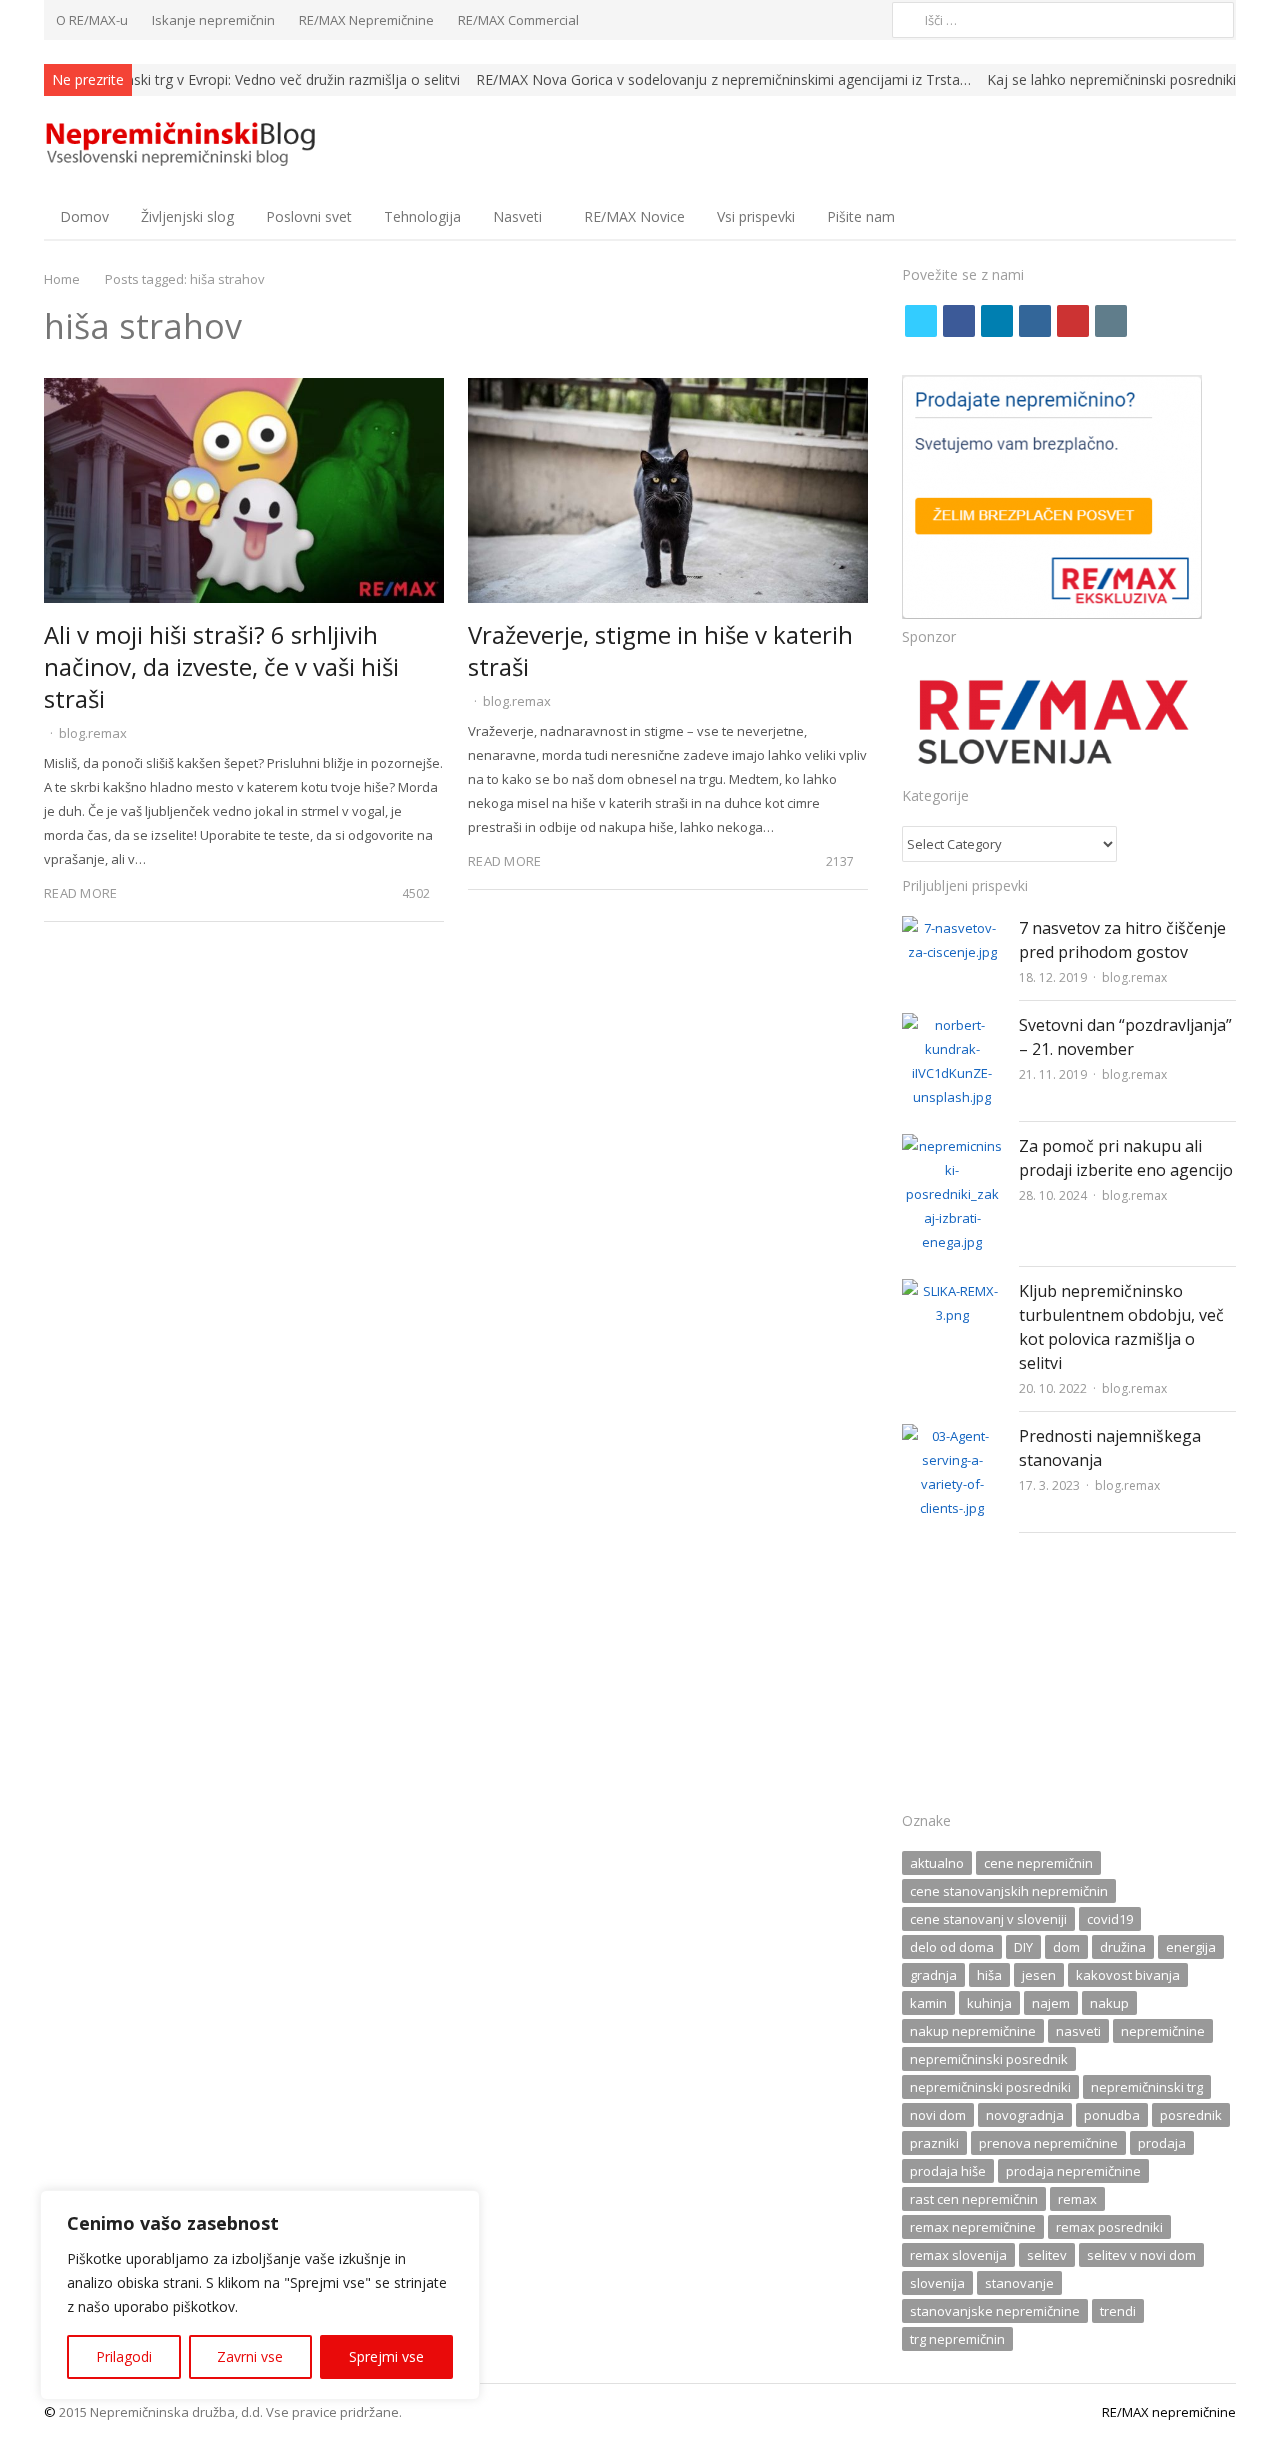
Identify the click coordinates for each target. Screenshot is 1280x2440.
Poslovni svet (309, 216)
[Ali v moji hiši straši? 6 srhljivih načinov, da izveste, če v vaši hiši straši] (244, 390)
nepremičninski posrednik (989, 2059)
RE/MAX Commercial (518, 20)
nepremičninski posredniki (990, 2087)
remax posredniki (1109, 2227)
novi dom (938, 2115)
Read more (80, 893)
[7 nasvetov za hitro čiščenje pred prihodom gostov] (952, 928)
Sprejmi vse (386, 2356)
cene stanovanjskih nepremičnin (1009, 1891)
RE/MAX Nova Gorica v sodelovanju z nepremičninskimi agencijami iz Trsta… (723, 79)
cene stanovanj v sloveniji (988, 1919)
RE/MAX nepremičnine (1169, 2412)
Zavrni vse (250, 2356)
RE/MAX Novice (634, 216)
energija (1191, 1947)
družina (1123, 1947)
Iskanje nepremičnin (213, 20)
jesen (1039, 1975)
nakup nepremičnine (973, 2031)
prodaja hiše (948, 2171)
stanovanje (1019, 2283)
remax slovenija (958, 2255)
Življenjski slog (187, 216)
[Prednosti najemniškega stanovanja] (952, 1436)
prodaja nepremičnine (1073, 2171)
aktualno (937, 1863)
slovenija (937, 2283)
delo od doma (952, 1947)
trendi (1118, 2311)
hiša (989, 1975)
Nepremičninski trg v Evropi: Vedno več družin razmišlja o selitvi (256, 79)
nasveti (1078, 2031)
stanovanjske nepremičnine (995, 2311)
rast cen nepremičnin (974, 2199)
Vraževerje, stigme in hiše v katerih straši (660, 650)
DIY (1023, 1947)
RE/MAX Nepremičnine (366, 20)
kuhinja (989, 2003)
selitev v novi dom (1141, 2255)
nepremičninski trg (1147, 2087)
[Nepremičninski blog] (184, 144)
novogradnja (1025, 2115)
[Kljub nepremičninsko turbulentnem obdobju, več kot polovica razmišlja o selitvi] (952, 1291)
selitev (1047, 2255)
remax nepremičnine (973, 2227)
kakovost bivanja (1128, 1975)
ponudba (1112, 2115)
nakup (1109, 2003)
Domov (84, 216)
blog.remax (93, 733)
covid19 (1110, 1919)
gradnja (933, 1975)
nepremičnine (1163, 2031)
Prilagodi (124, 2356)
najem (1051, 2003)
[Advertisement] (1069, 1678)
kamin (928, 2003)
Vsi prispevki (756, 216)
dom (1066, 1947)
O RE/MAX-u (92, 20)
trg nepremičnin (957, 2339)
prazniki (934, 2143)
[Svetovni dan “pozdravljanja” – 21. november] (952, 1025)
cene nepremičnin (1038, 1863)
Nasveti (517, 216)
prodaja (1162, 2143)
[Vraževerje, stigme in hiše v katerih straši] (668, 390)
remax (1077, 2199)
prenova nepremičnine (1048, 2143)
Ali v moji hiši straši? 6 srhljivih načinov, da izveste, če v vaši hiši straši (221, 666)
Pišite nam (861, 216)
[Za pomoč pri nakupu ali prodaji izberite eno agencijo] (952, 1146)
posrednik (1191, 2115)
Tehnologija (422, 216)
